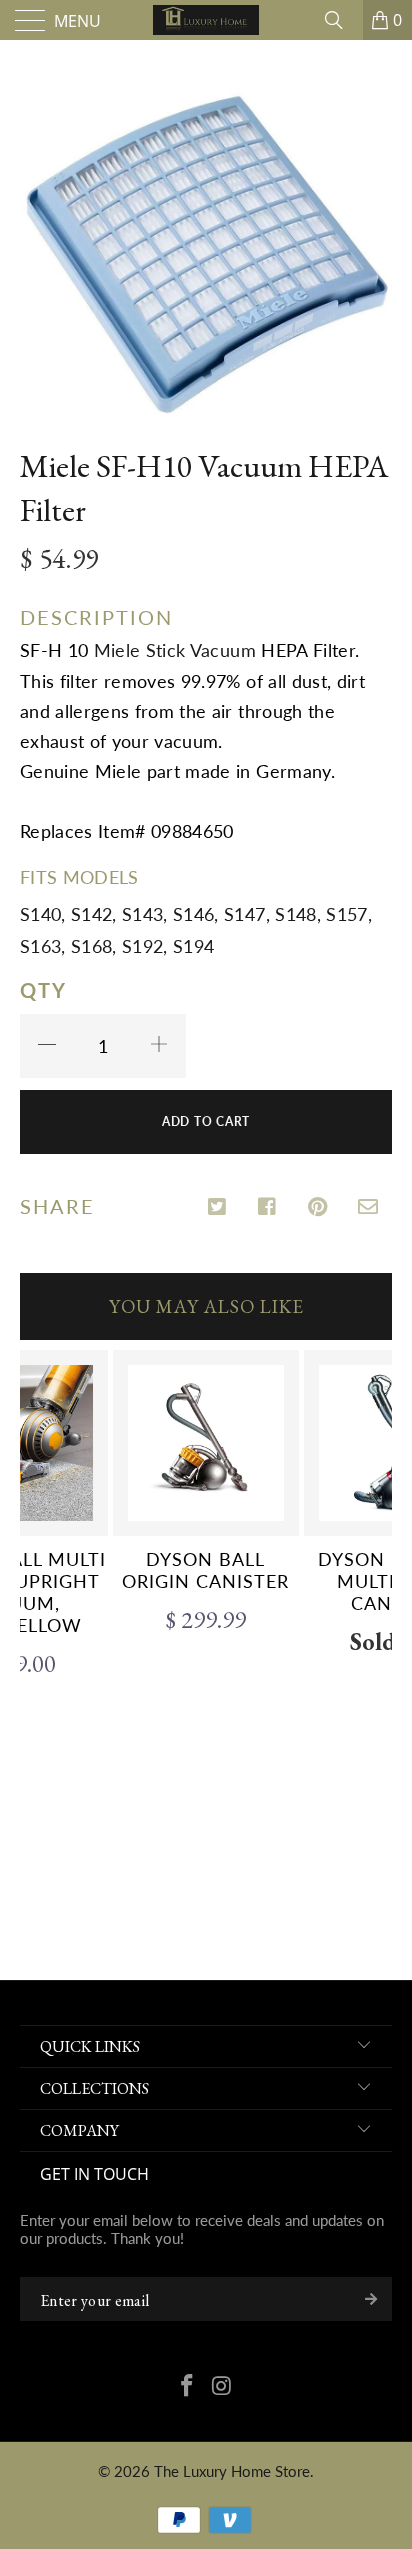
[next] (373, 1628)
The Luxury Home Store (232, 2471)
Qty (43, 990)
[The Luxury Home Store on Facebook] (188, 2387)
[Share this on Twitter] (218, 1208)
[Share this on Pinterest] (318, 1208)
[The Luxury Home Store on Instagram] (223, 2387)
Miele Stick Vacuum (175, 650)
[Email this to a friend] (368, 1208)
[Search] (341, 20)
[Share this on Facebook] (268, 1208)
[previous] (39, 1628)
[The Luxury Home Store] (206, 20)
